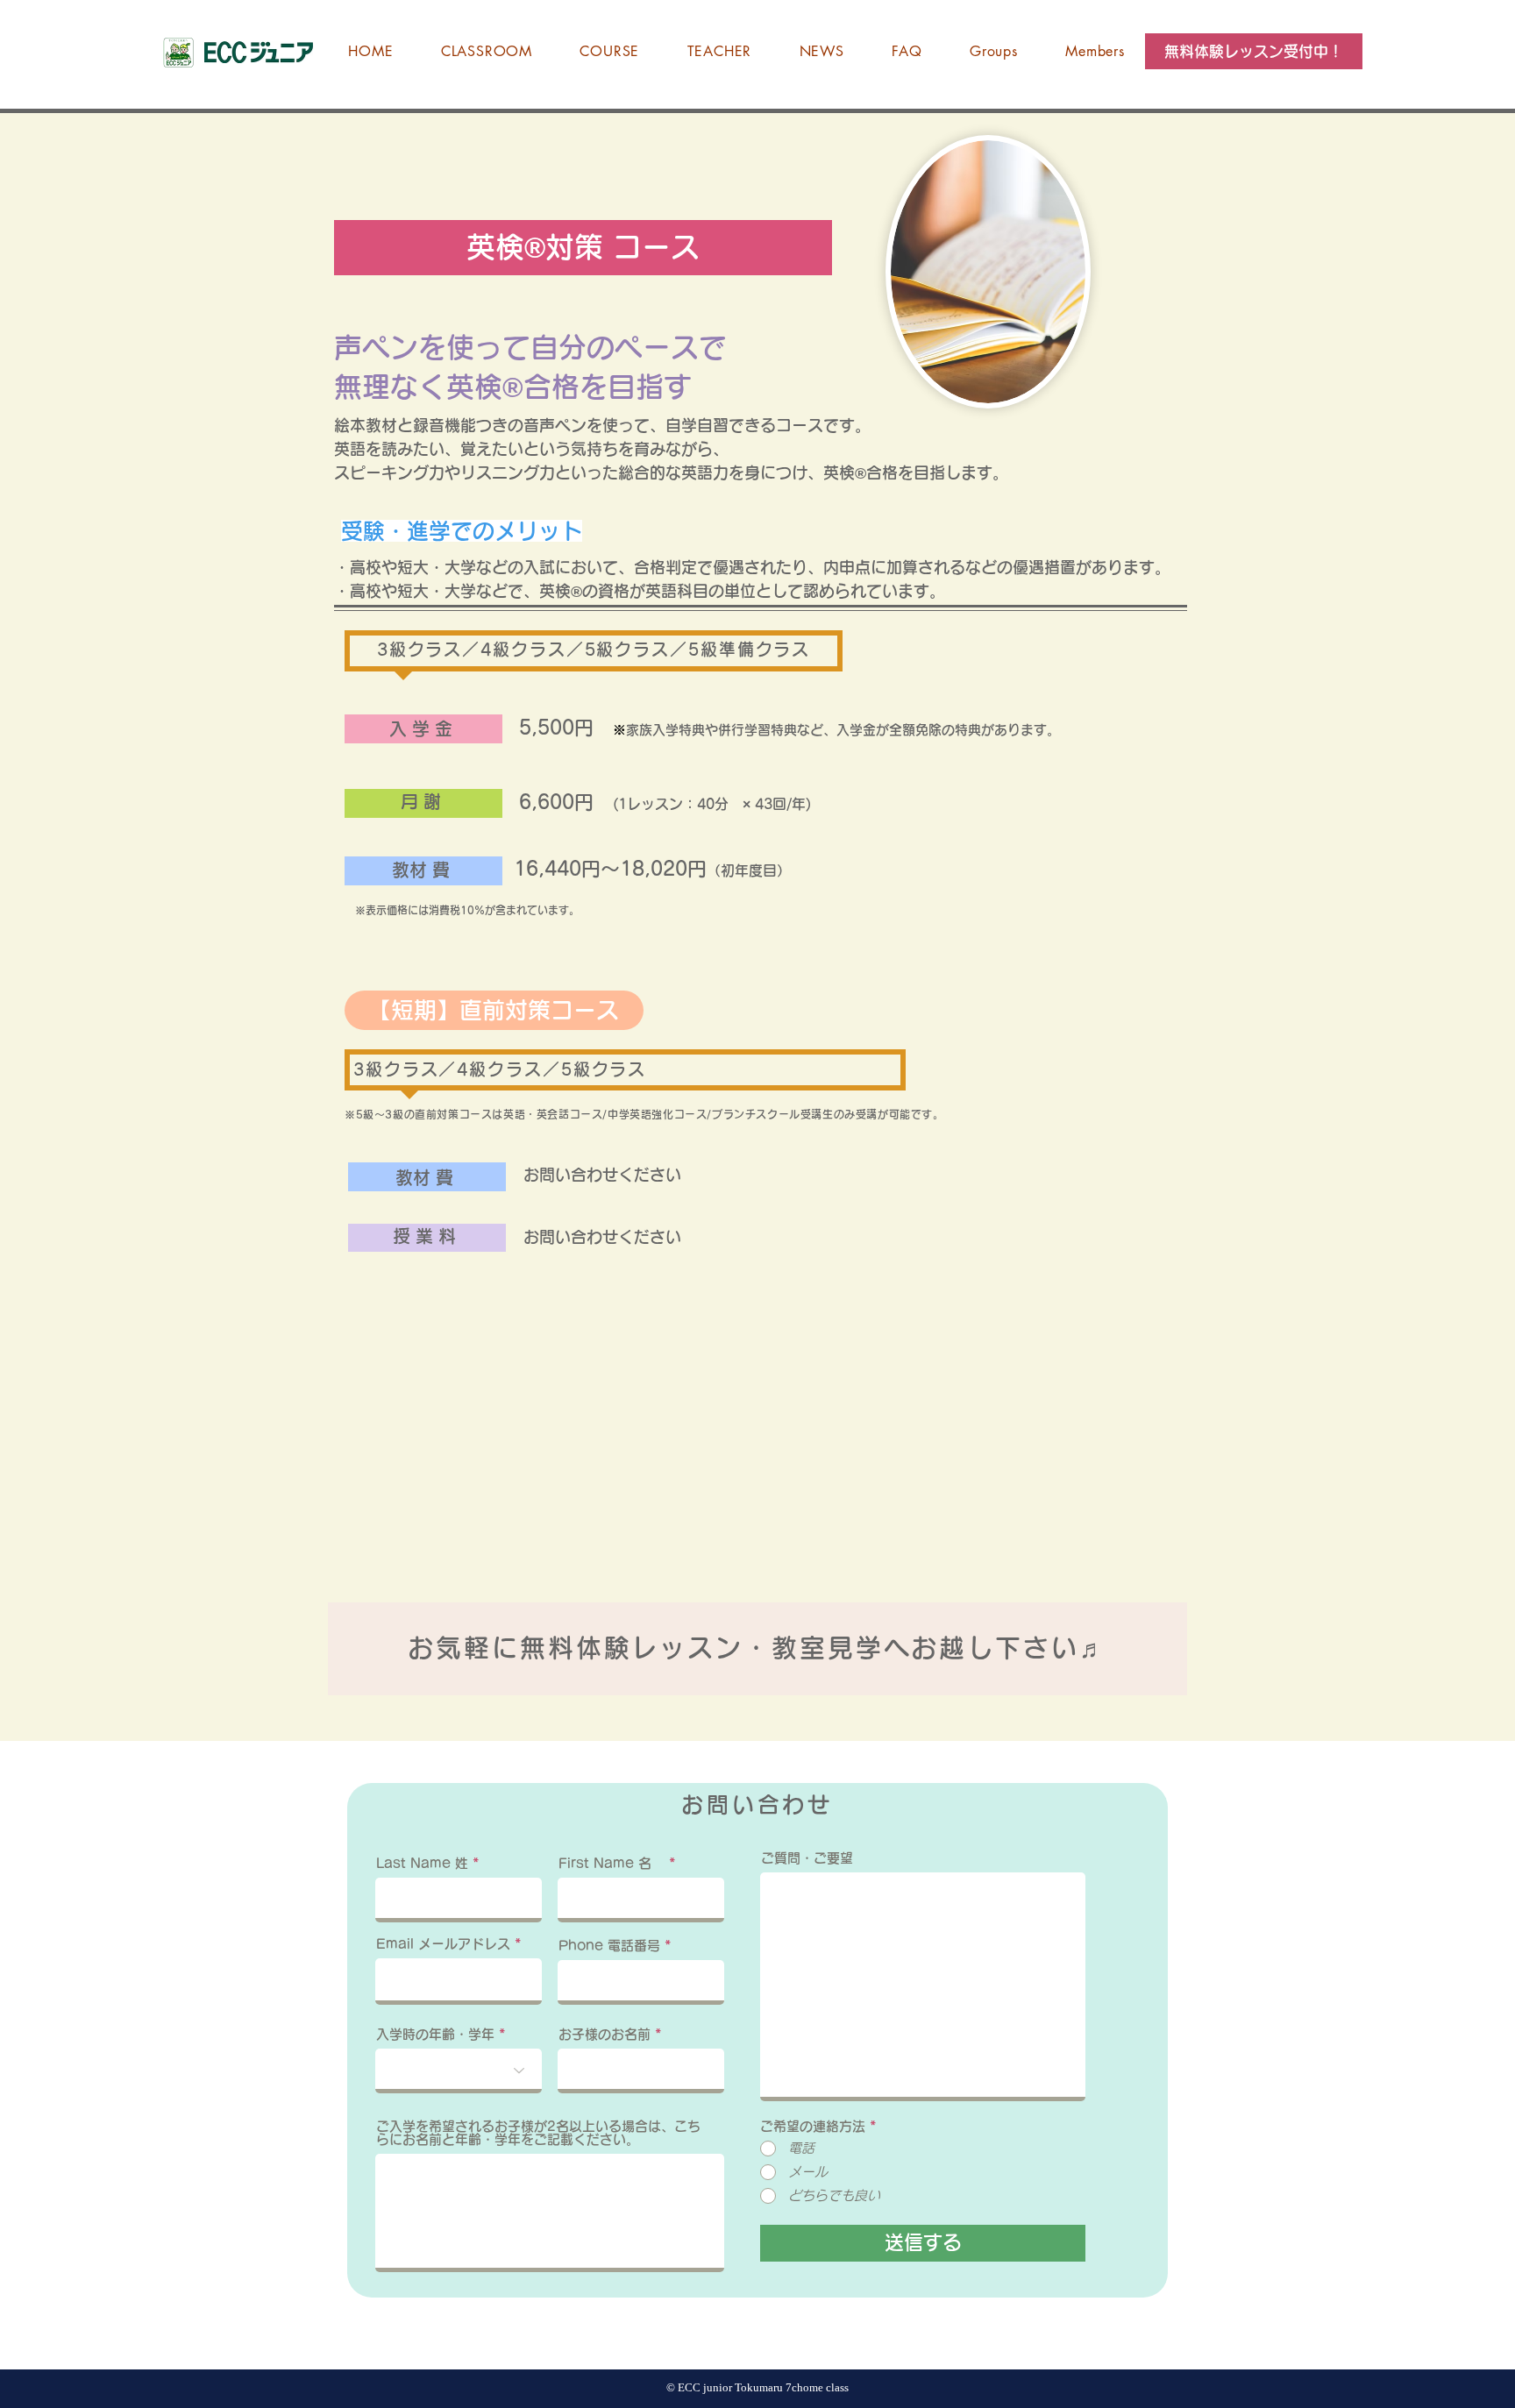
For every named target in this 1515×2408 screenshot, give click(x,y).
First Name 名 (612, 1863)
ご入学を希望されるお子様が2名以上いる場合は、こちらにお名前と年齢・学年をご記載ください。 (538, 2133)
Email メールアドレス (443, 1944)
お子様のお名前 (605, 2034)
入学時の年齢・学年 (435, 2034)
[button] (1254, 51)
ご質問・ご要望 (807, 1858)
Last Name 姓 (422, 1863)
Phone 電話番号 (609, 1946)
